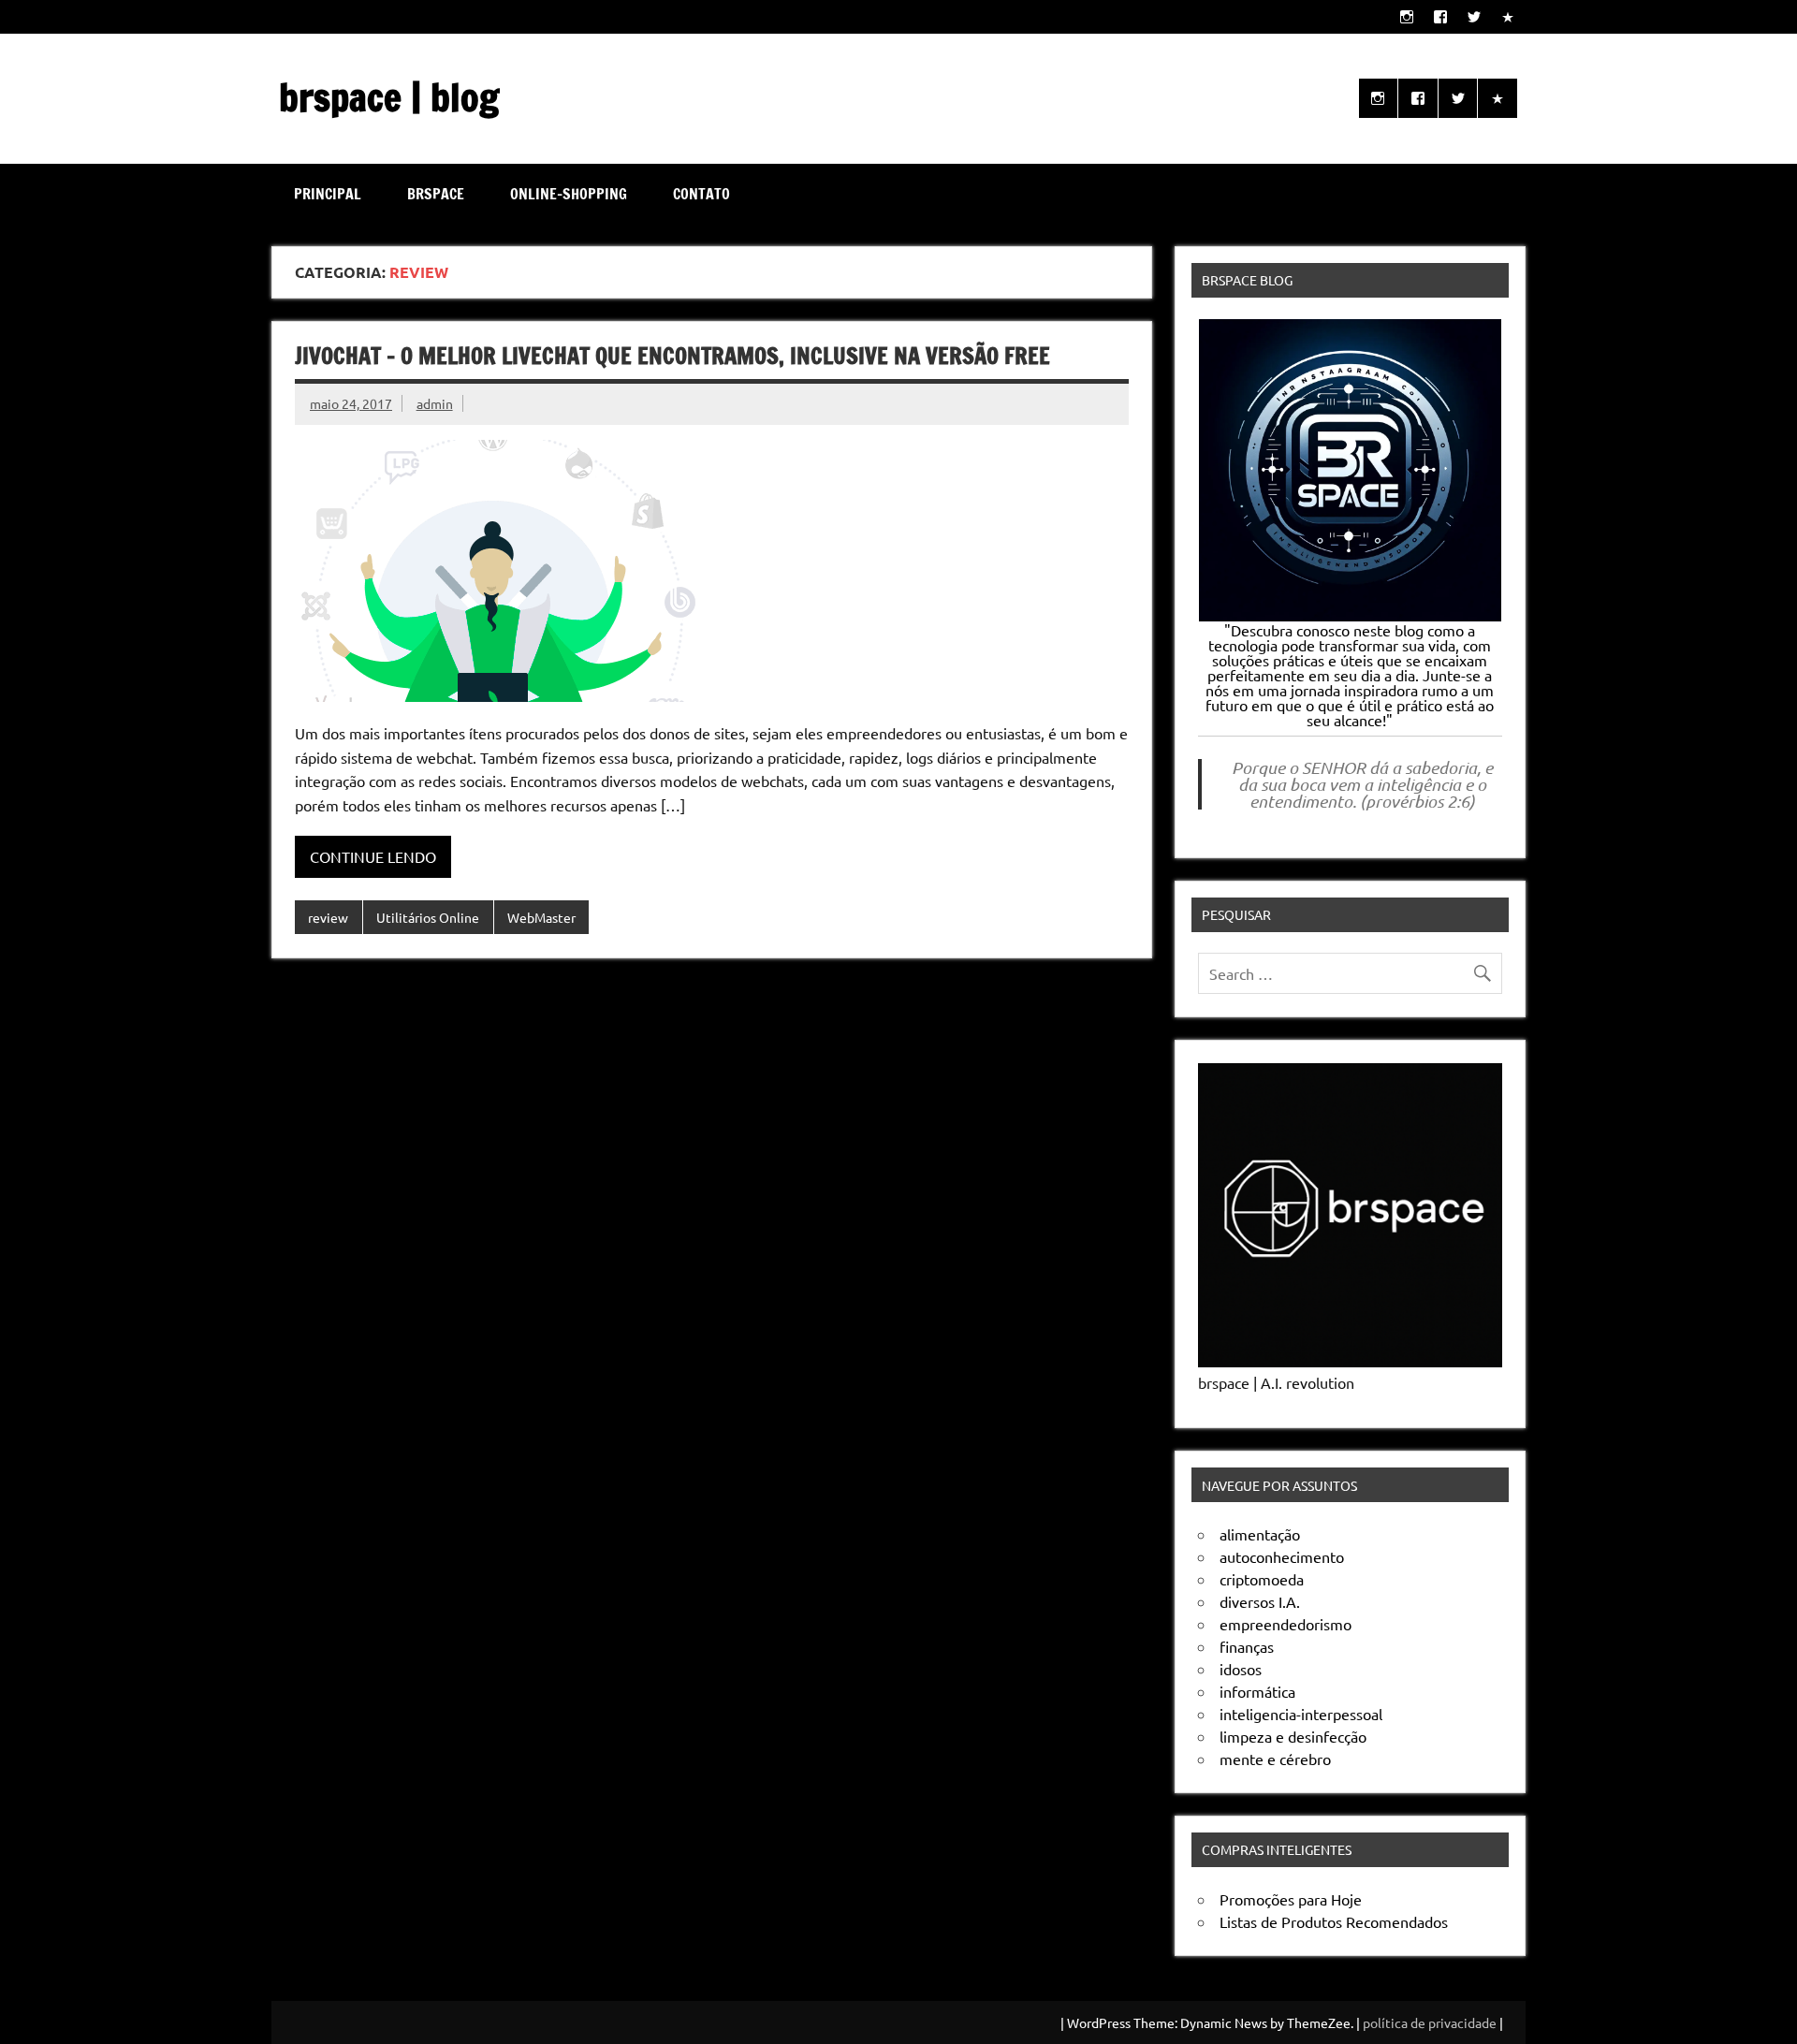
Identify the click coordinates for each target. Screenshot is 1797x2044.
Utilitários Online (428, 917)
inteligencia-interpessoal (1301, 1714)
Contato (701, 194)
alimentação (1260, 1534)
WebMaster (541, 917)
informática (1257, 1691)
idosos (1241, 1669)
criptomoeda (1262, 1579)
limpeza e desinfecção (1293, 1736)
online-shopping (569, 194)
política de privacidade (1430, 2022)
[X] (1475, 16)
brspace (436, 194)
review (328, 917)
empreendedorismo (1286, 1624)
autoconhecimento (1282, 1556)
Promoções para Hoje (1291, 1899)
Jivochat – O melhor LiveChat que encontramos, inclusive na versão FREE (672, 356)
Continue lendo (373, 856)
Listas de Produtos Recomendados (1334, 1921)
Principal (328, 194)
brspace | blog (389, 97)
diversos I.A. (1260, 1601)
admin (435, 403)
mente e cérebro (1275, 1759)
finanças (1247, 1646)
